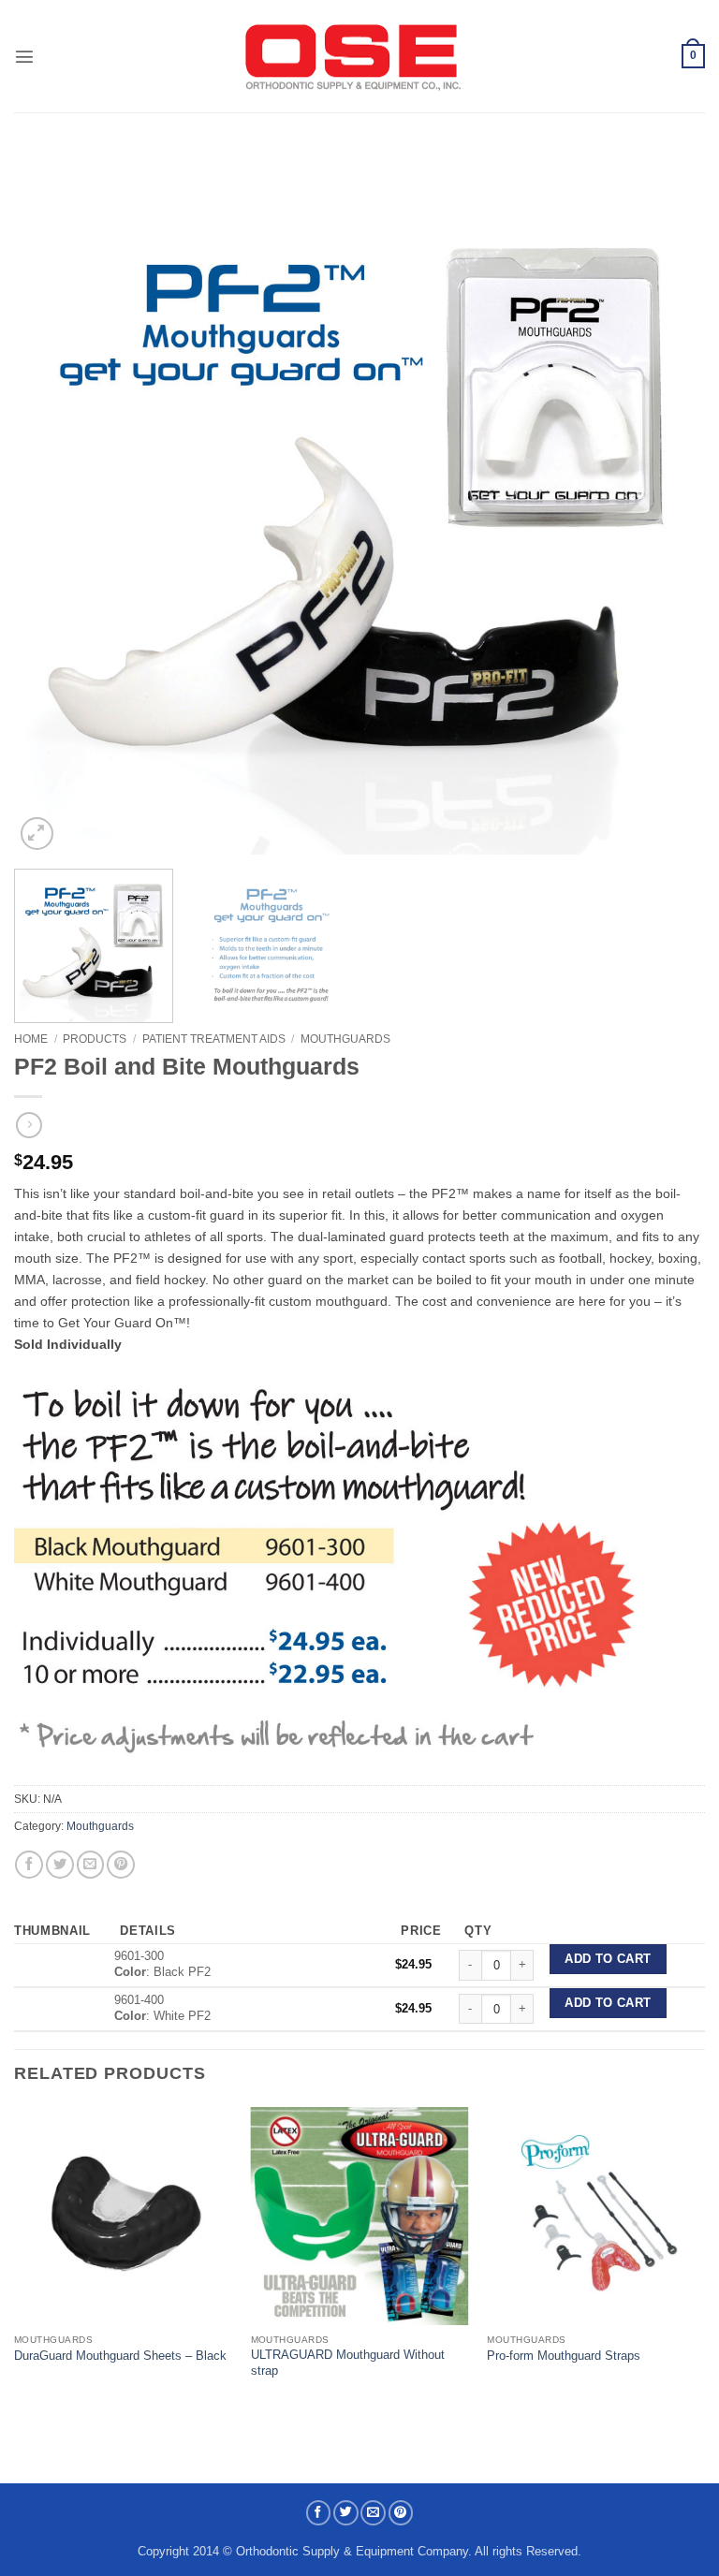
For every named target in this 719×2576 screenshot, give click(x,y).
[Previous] (51, 509)
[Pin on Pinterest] (121, 1865)
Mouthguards (345, 1039)
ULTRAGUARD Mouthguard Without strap (348, 2363)
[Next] (668, 509)
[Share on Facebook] (29, 1865)
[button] (24, 56)
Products (95, 1039)
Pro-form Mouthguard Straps (564, 2356)
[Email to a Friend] (91, 1865)
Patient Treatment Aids (214, 1039)
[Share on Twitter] (60, 1865)
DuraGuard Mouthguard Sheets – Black (120, 2356)
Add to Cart (608, 1959)
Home (31, 1039)
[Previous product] (29, 1126)
